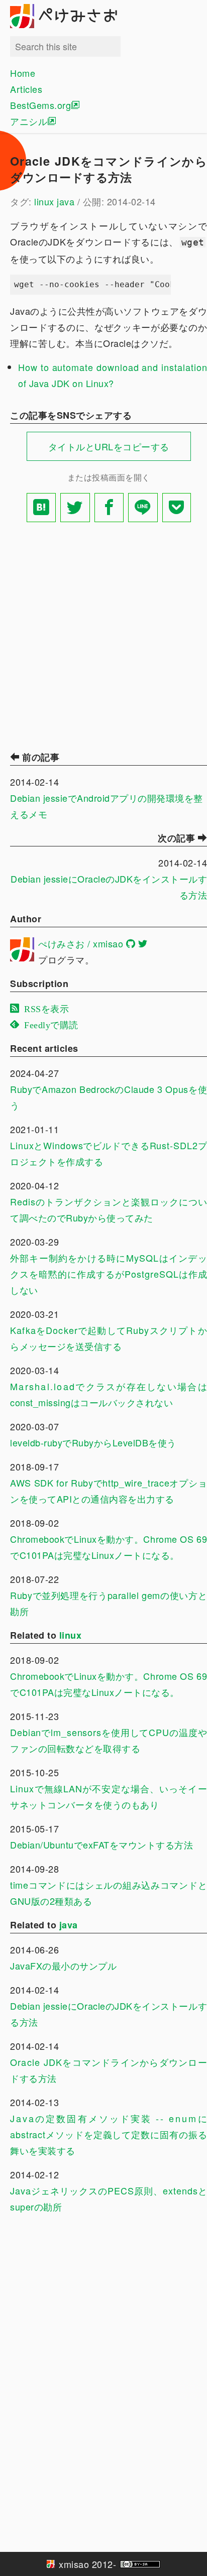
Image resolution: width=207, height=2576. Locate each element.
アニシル (29, 121)
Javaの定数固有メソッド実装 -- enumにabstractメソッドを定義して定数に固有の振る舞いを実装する (109, 2134)
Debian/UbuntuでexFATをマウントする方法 (101, 1845)
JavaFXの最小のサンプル (63, 1966)
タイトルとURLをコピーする (109, 446)
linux (44, 201)
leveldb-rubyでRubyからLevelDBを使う (93, 1442)
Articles (26, 89)
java (66, 201)
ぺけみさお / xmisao (81, 943)
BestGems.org (40, 105)
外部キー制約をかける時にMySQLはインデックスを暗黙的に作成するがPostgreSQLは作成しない (109, 1274)
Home (23, 73)
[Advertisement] (103, 634)
